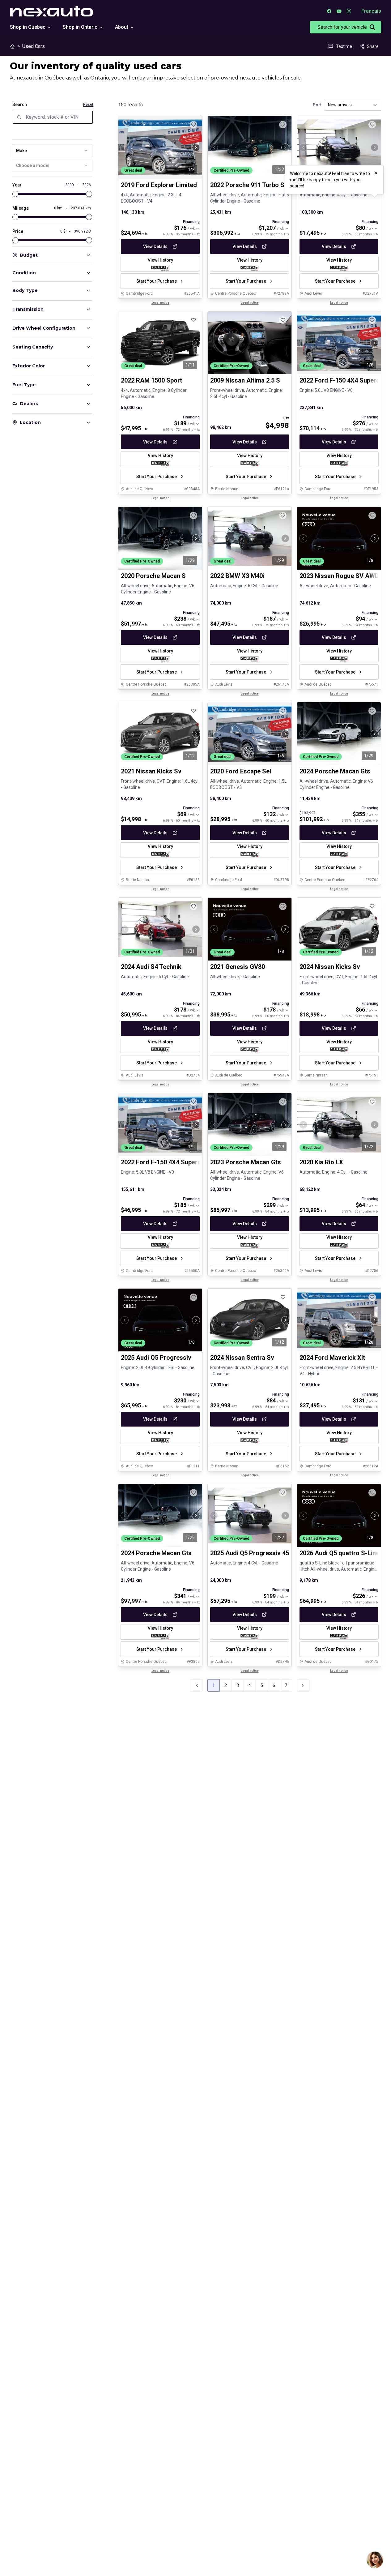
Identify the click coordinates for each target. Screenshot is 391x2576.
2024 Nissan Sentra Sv (242, 1358)
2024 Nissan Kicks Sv (330, 967)
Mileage (21, 208)
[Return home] (12, 46)
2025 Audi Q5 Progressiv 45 (250, 1553)
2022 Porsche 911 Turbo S (247, 185)
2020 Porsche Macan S (153, 576)
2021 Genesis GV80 (238, 967)
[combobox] (52, 151)
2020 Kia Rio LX (321, 1162)
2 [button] (226, 1685)
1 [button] (214, 1685)
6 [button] (274, 1685)
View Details (155, 246)
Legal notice (160, 303)
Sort (317, 105)
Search (20, 105)
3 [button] (238, 1685)
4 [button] (250, 1685)
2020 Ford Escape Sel (241, 771)
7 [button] (286, 1685)
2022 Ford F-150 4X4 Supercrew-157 (172, 1162)
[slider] (15, 194)
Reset (88, 105)
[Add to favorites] (193, 125)
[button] (303, 1685)
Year (17, 185)
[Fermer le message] (376, 173)
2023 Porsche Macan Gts (246, 1162)
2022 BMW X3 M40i (237, 576)
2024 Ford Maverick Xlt (332, 1358)
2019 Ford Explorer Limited (159, 185)
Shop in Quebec (28, 27)
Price (18, 231)
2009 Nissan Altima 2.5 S (245, 380)
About (122, 27)
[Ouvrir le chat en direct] (375, 2560)
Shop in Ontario (80, 27)
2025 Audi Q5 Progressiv (156, 1358)
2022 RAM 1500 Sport (151, 380)
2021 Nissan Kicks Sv (151, 771)
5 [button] (262, 1685)
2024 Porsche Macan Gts (335, 771)
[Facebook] (329, 11)
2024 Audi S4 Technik (151, 967)
